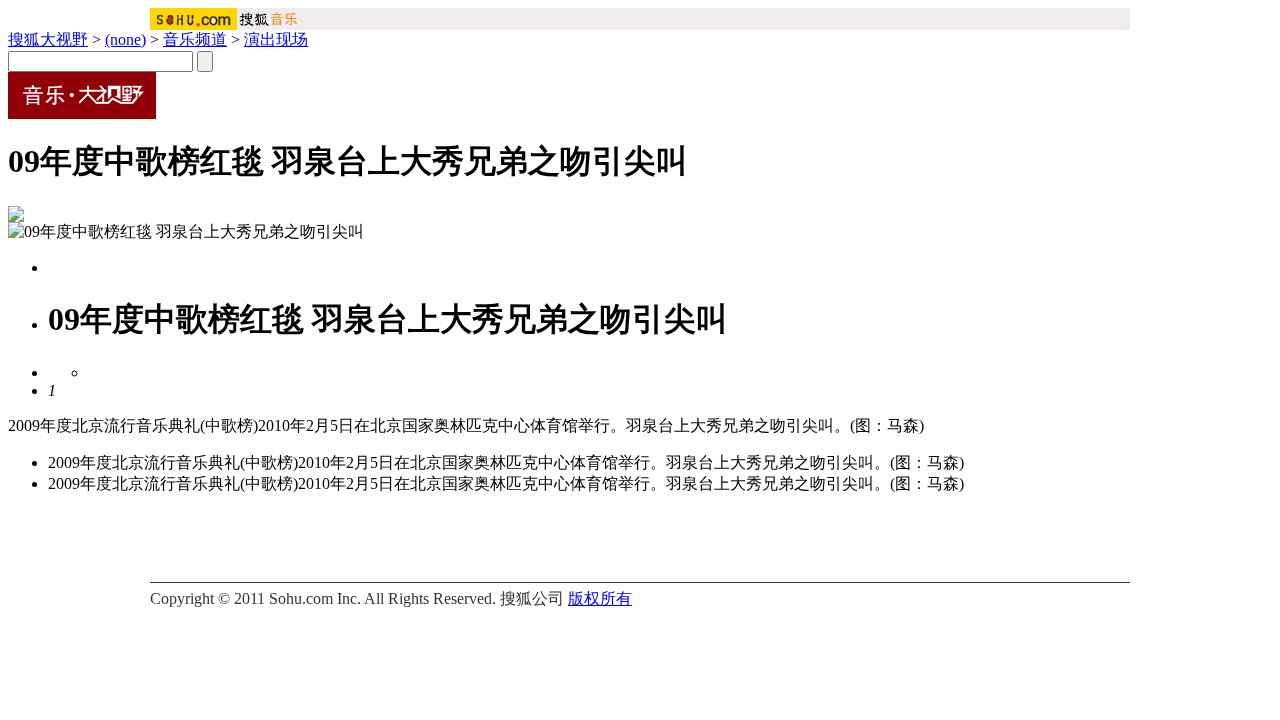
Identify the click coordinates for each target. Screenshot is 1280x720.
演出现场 (276, 39)
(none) (125, 39)
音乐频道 (195, 39)
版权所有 (600, 598)
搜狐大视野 (48, 39)
